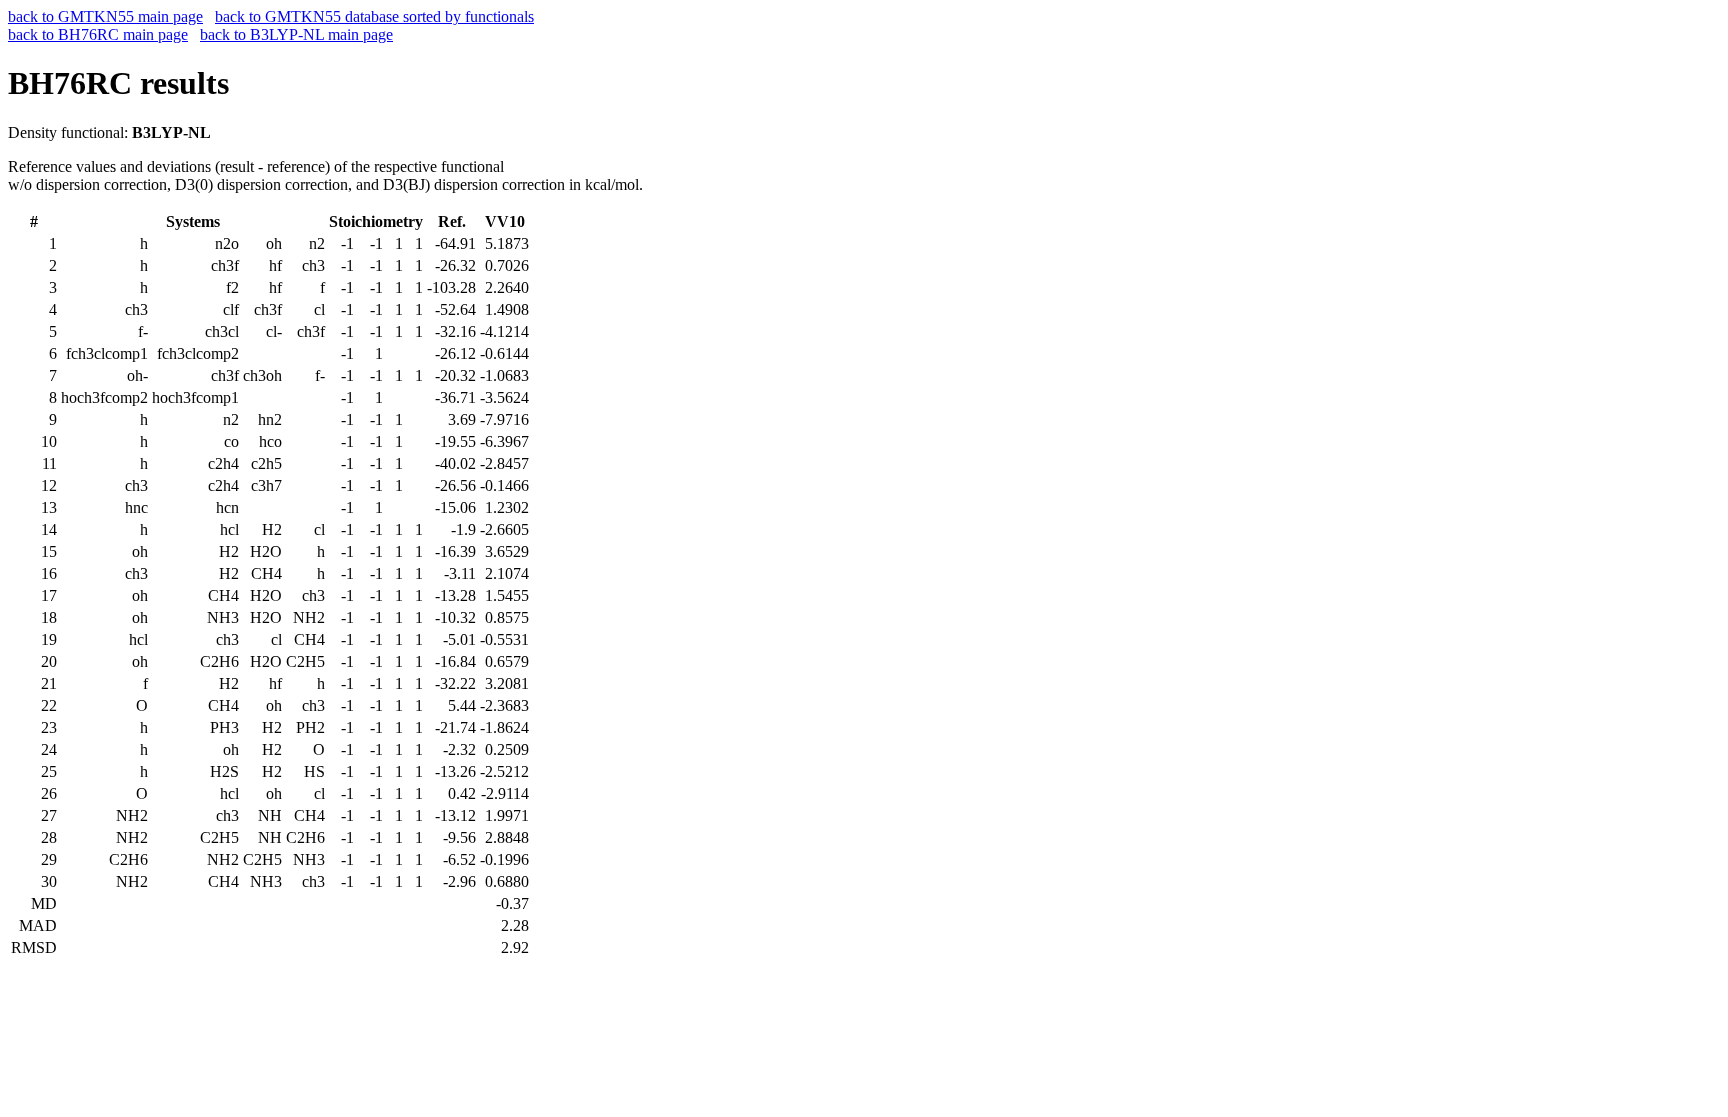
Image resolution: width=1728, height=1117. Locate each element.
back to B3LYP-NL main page (296, 34)
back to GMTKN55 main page (105, 16)
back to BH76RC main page (98, 34)
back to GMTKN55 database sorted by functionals (374, 16)
